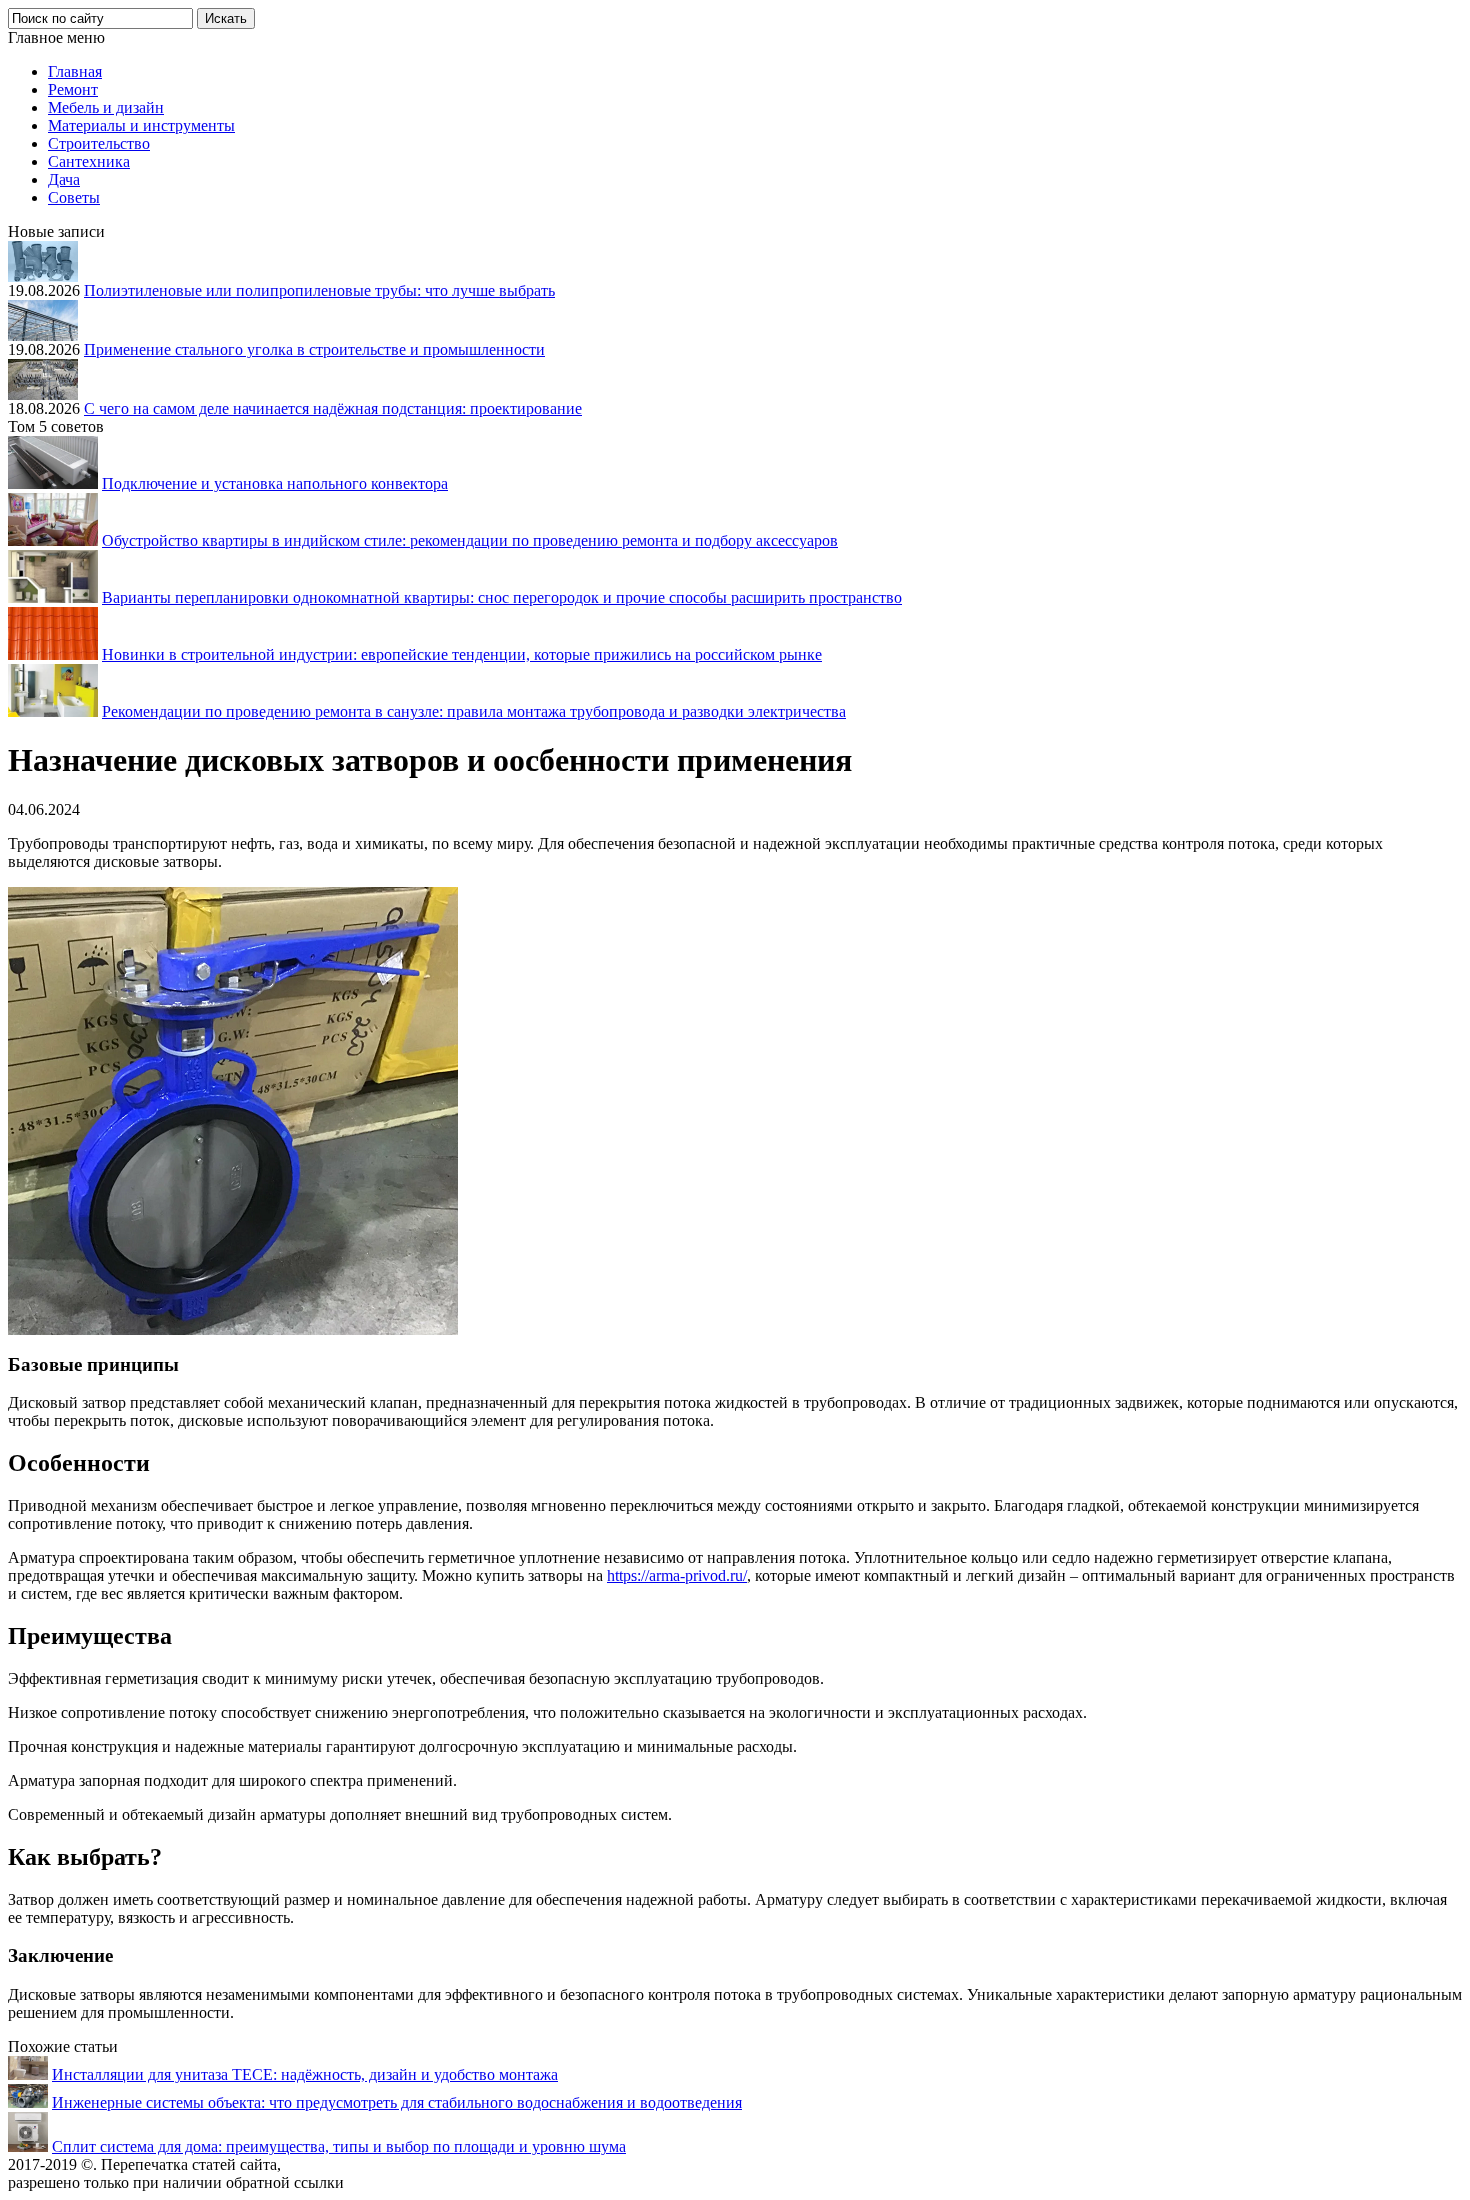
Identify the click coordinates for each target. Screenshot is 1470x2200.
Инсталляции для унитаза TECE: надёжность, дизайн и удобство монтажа (305, 2074)
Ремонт (73, 89)
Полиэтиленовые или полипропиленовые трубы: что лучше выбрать (319, 290)
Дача (64, 179)
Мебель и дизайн (106, 107)
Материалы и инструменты (141, 125)
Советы (74, 197)
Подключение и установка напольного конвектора (275, 483)
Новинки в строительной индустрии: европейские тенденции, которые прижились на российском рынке (462, 654)
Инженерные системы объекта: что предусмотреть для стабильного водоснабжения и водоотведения (397, 2102)
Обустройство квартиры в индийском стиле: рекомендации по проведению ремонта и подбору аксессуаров (470, 540)
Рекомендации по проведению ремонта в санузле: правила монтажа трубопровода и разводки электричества (474, 711)
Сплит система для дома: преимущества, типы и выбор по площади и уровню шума (339, 2146)
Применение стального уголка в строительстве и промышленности (314, 349)
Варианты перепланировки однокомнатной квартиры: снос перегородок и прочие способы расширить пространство (502, 597)
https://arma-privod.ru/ (677, 1575)
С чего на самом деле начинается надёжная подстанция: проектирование (333, 408)
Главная (75, 71)
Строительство (99, 143)
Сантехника (89, 161)
